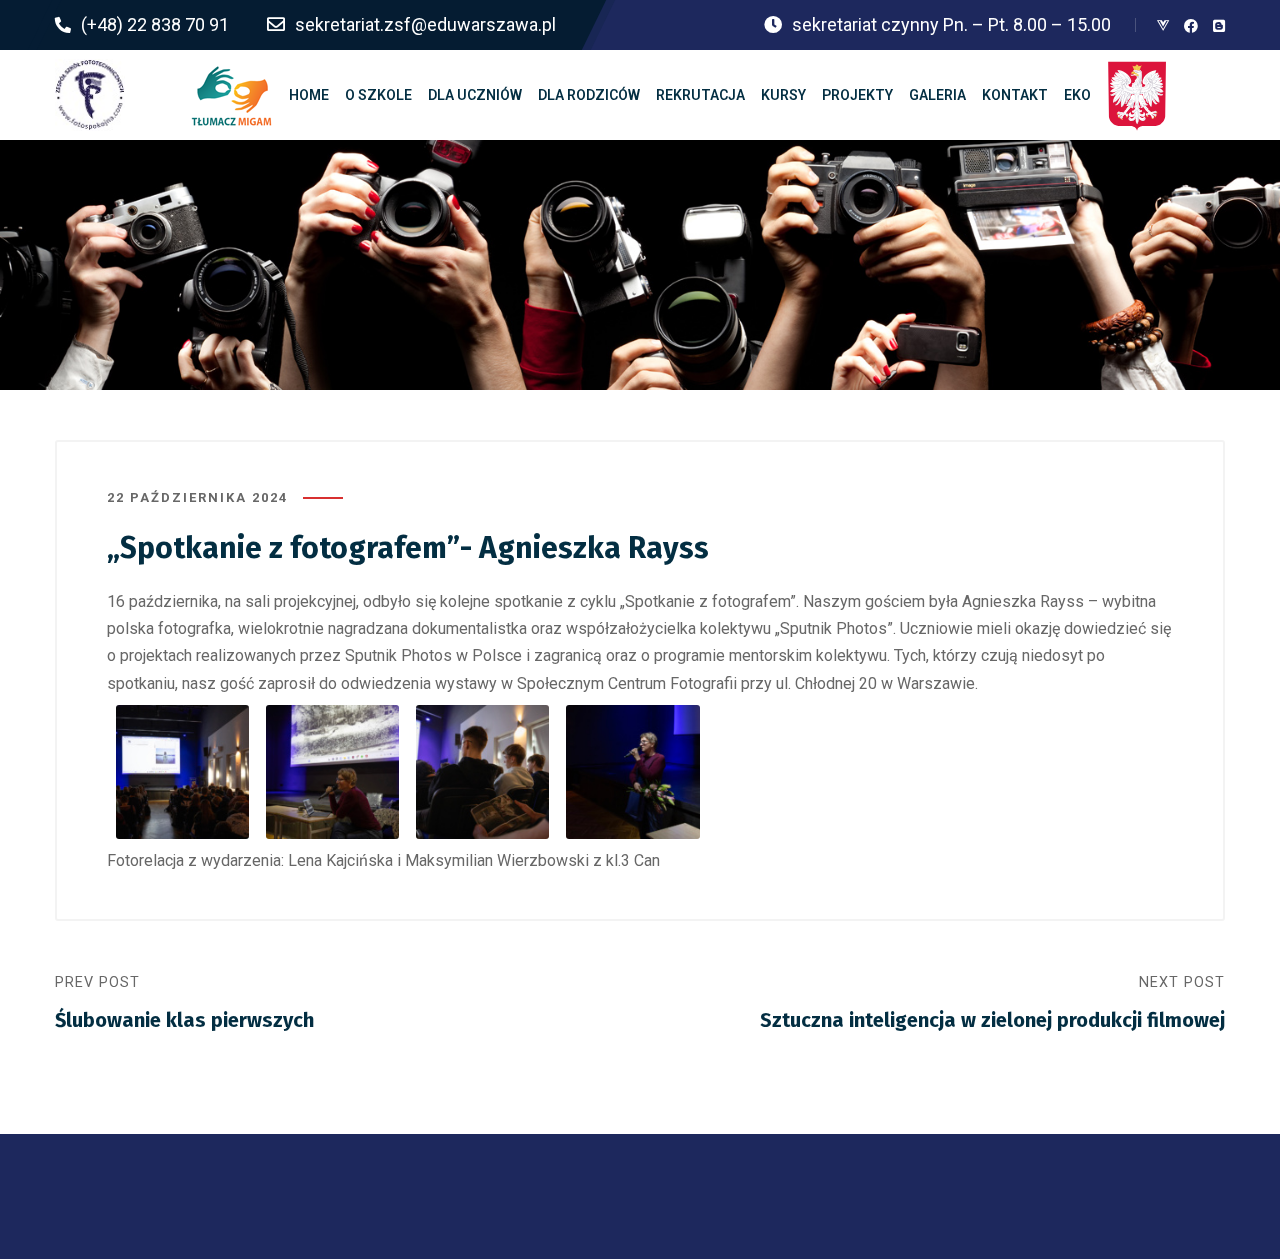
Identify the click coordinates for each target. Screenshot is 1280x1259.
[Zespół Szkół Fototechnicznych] (90, 95)
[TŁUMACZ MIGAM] (232, 95)
